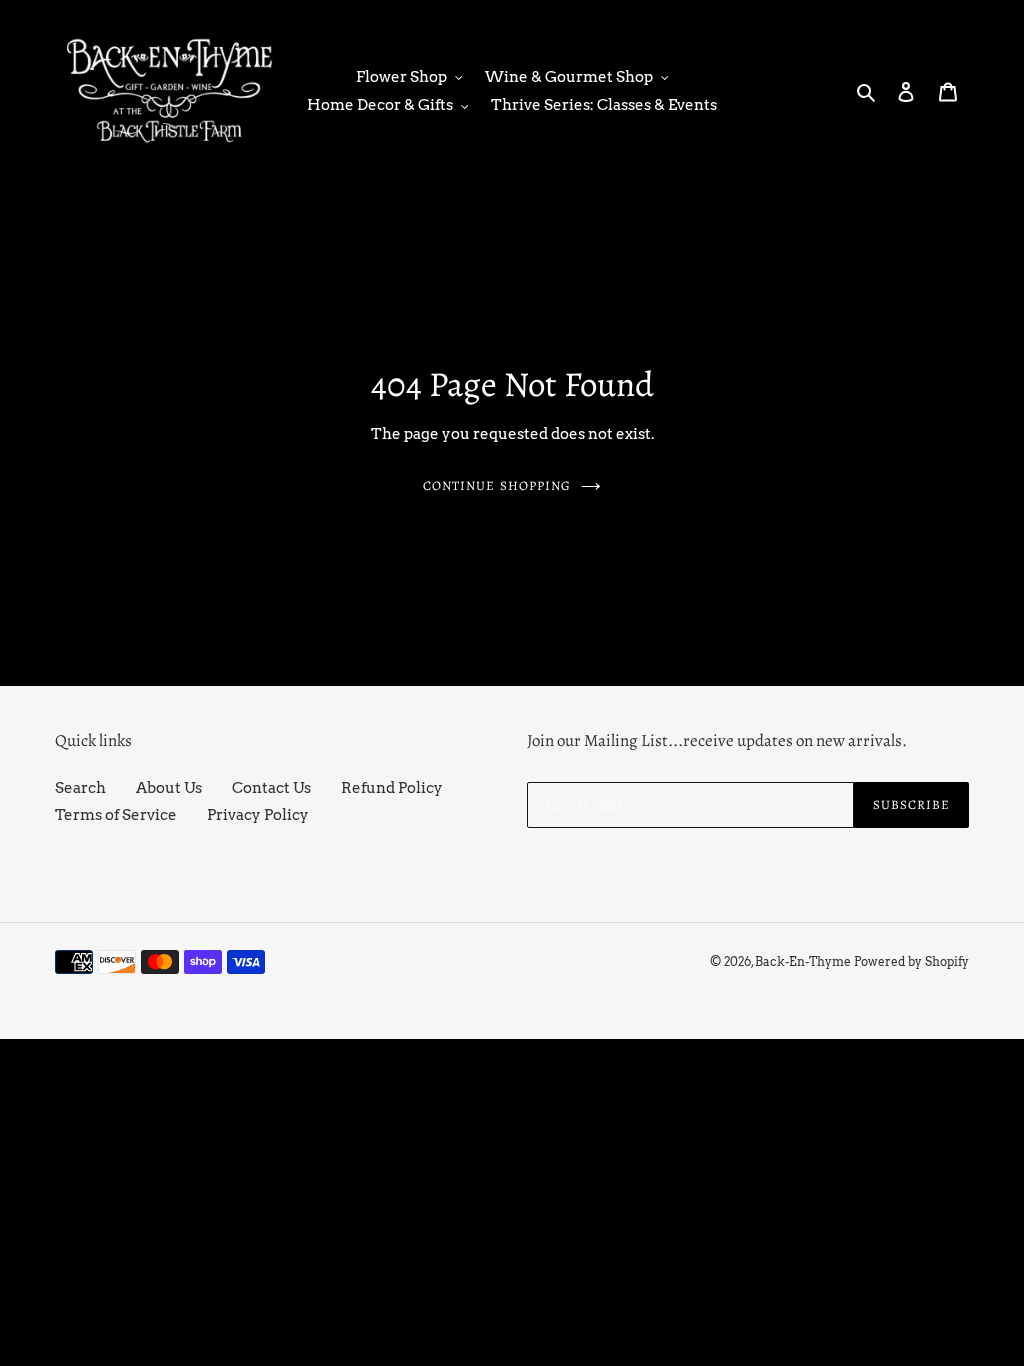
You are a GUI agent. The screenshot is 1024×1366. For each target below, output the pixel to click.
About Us (169, 788)
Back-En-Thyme (803, 961)
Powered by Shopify (911, 961)
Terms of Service (116, 815)
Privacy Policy (258, 815)
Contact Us (271, 788)
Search (80, 788)
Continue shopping (497, 485)
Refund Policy (392, 788)
